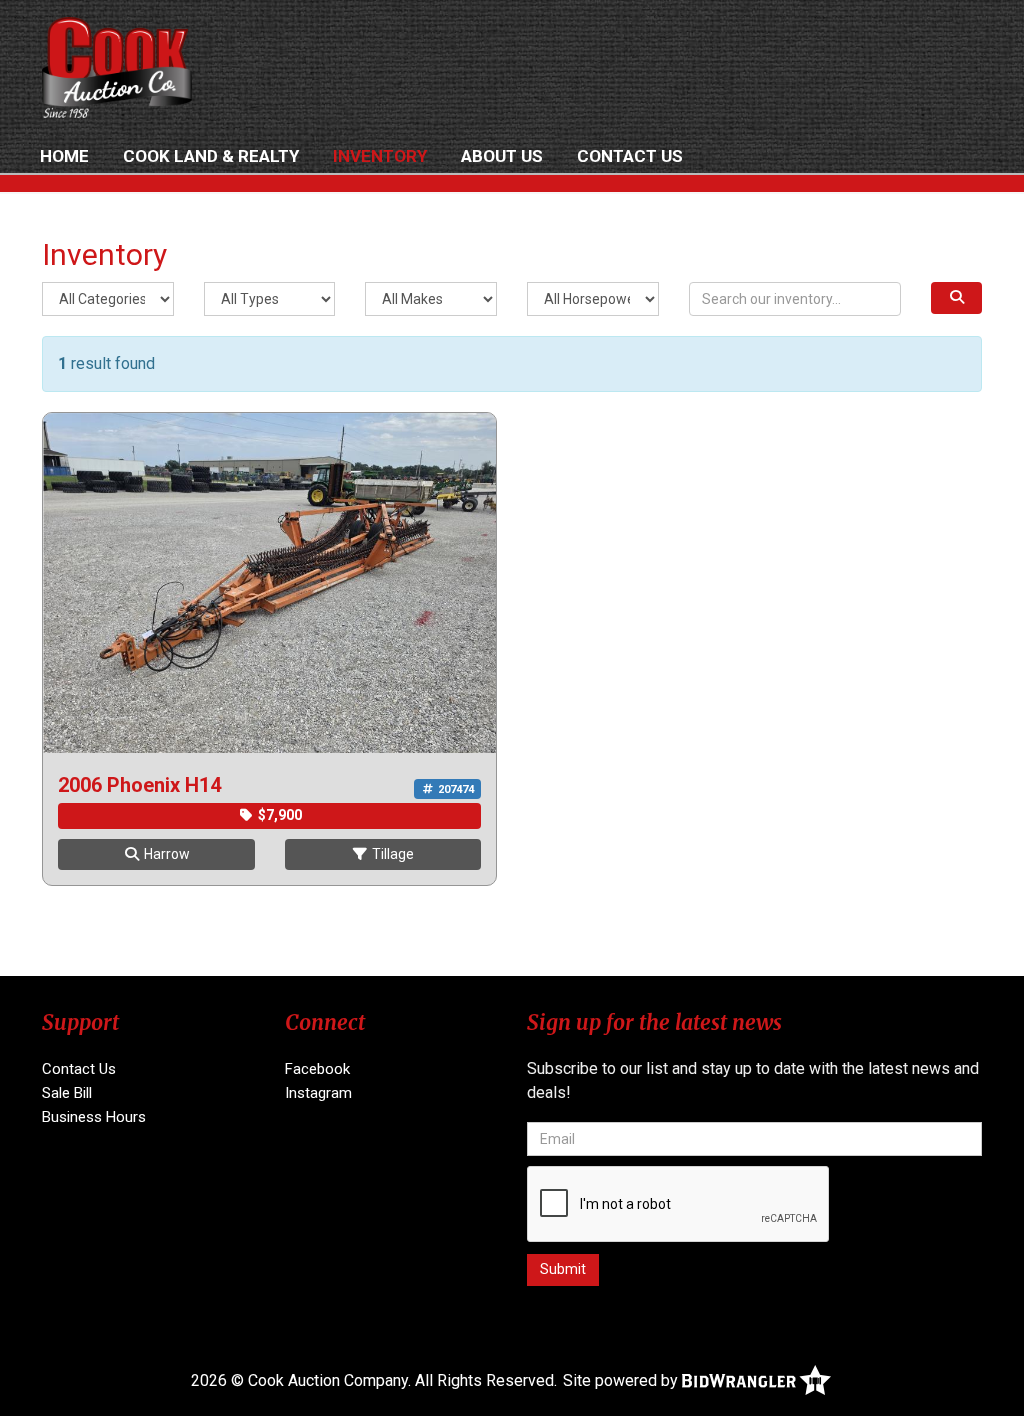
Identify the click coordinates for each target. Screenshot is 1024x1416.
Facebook (317, 1069)
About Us (502, 156)
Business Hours (94, 1117)
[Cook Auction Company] (117, 67)
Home (64, 156)
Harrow (165, 854)
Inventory (380, 156)
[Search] (956, 298)
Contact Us (630, 156)
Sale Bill (67, 1093)
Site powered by (622, 1380)
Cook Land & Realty (211, 156)
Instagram (318, 1093)
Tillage (391, 854)
